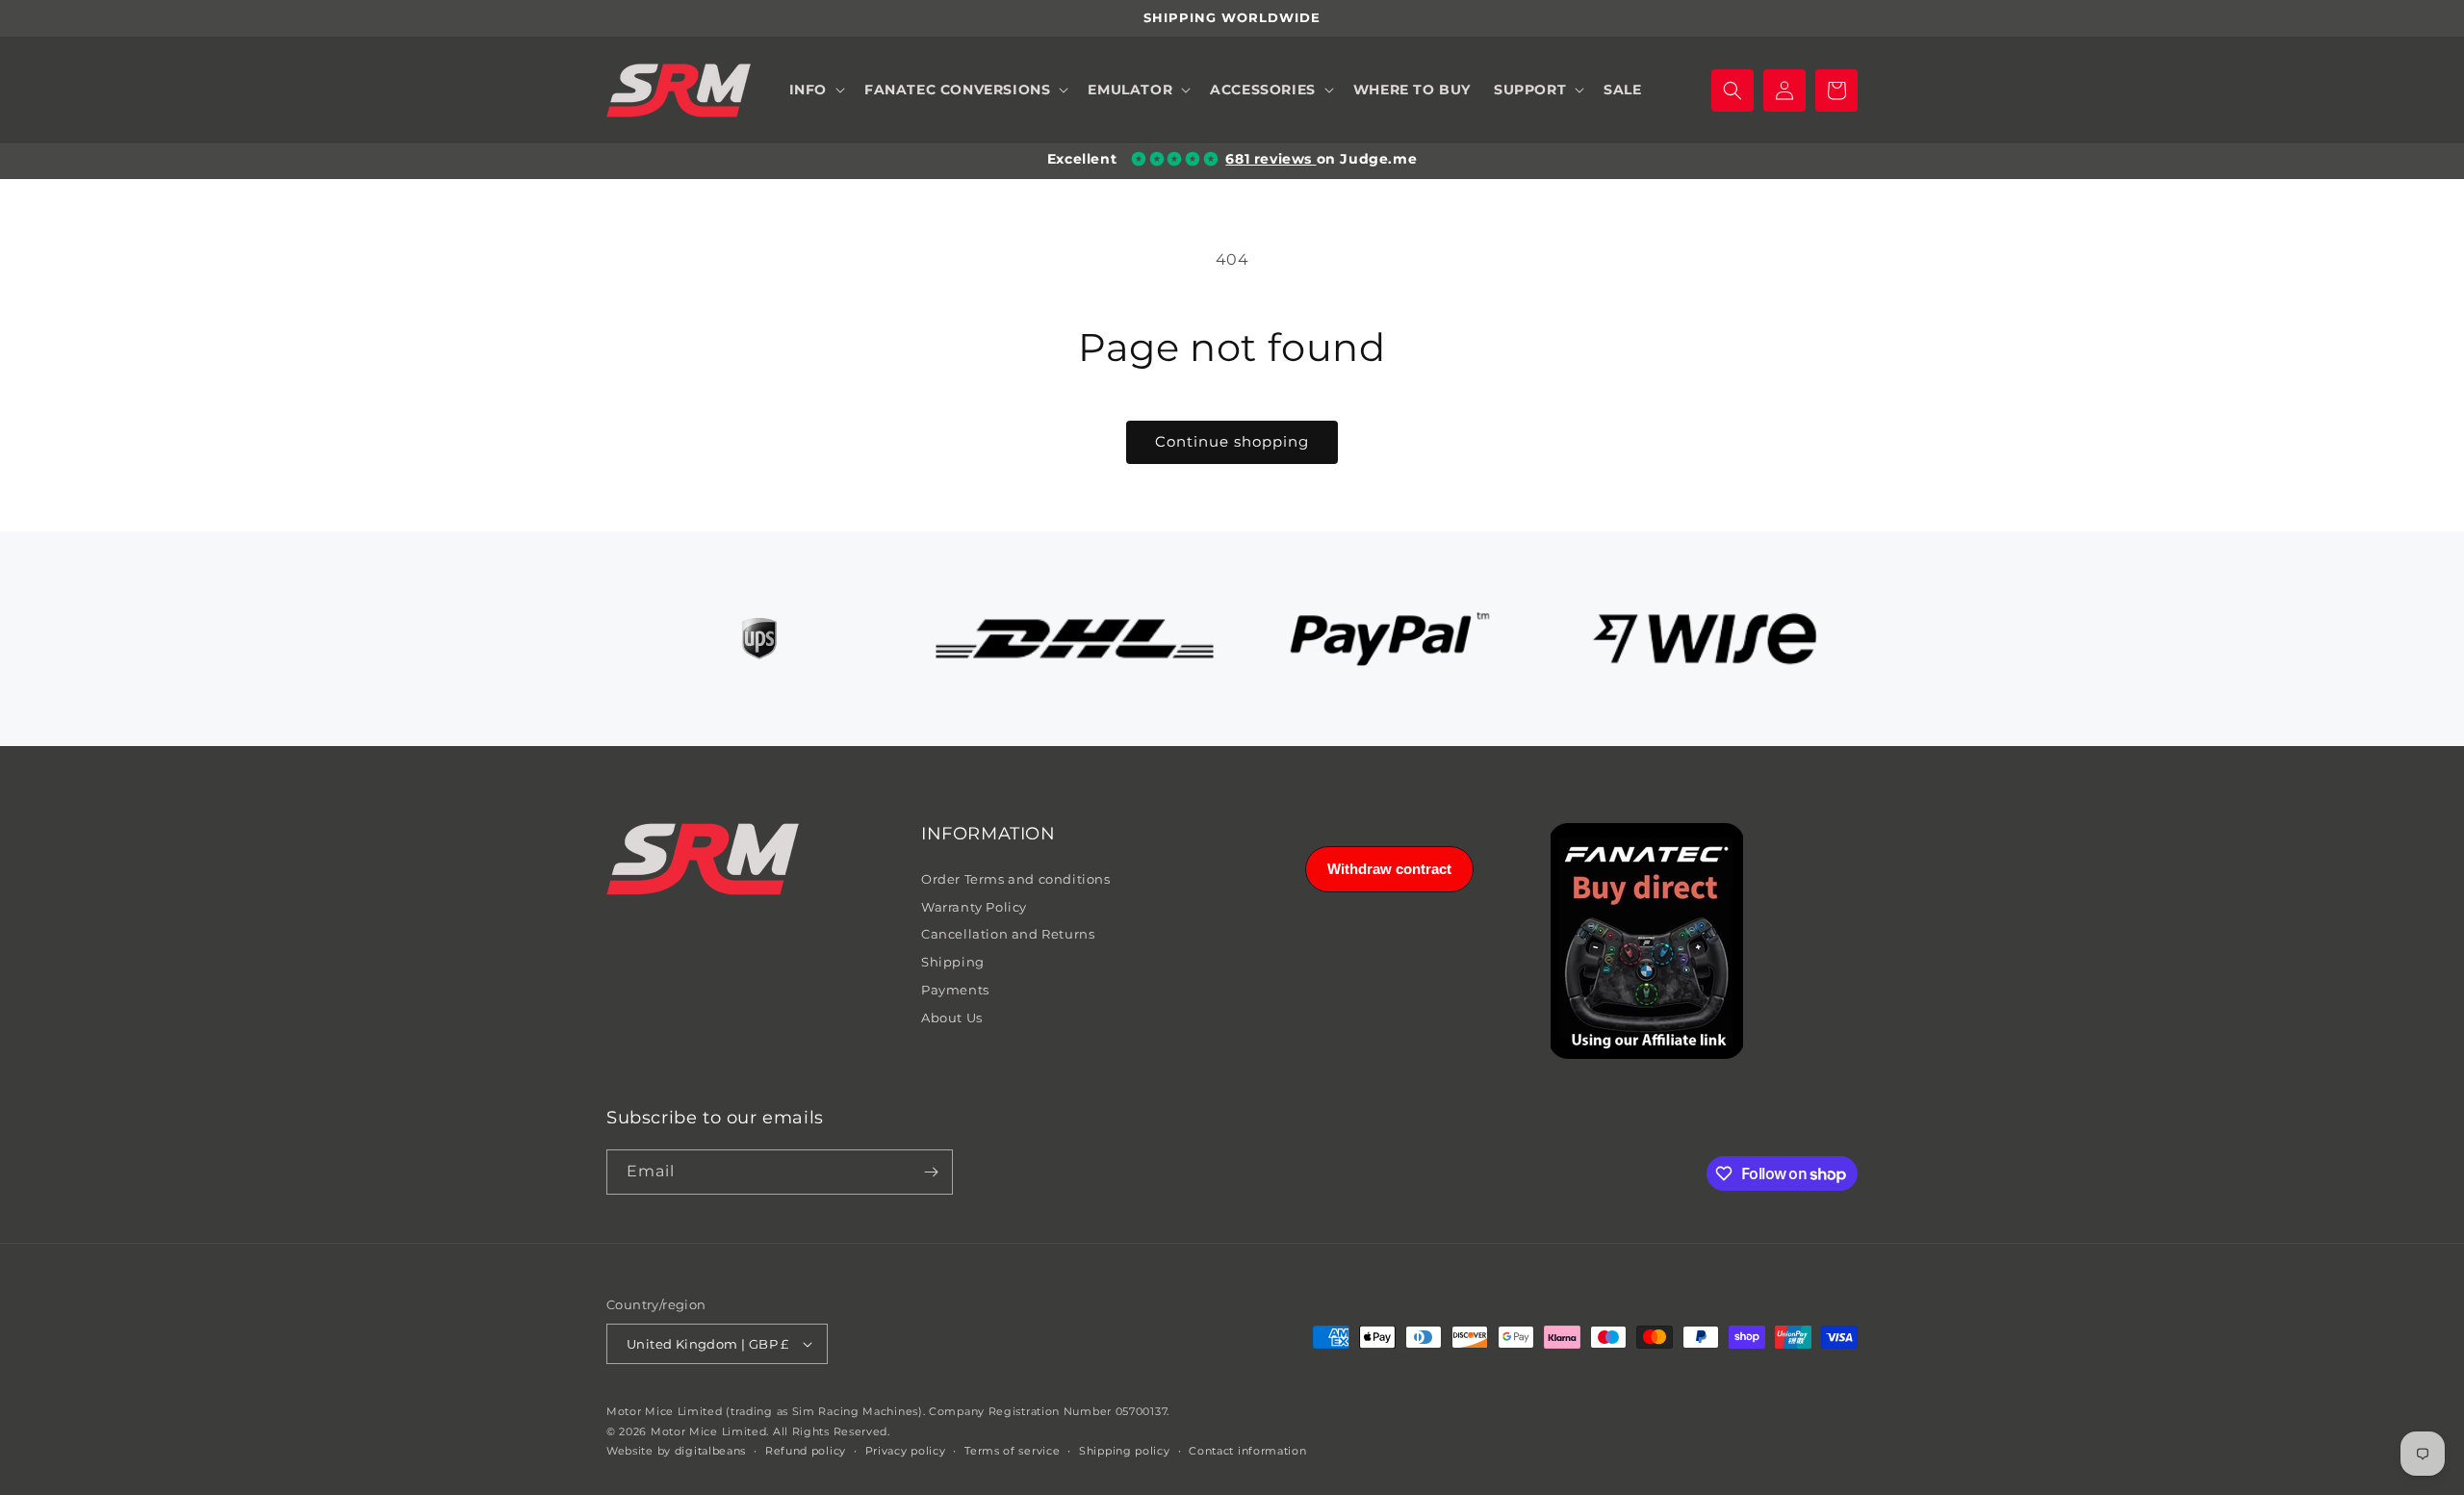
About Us (952, 1018)
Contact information (1247, 1451)
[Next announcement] (1851, 18)
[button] (815, 90)
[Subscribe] (931, 1172)
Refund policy (806, 1451)
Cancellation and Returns (1008, 934)
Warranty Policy (974, 907)
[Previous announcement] (613, 18)
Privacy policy (906, 1451)
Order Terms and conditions (1016, 879)
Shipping (953, 962)
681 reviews (1270, 159)
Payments (955, 990)
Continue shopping (1232, 441)
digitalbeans (710, 1451)
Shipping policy (1125, 1451)
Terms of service (1012, 1451)
